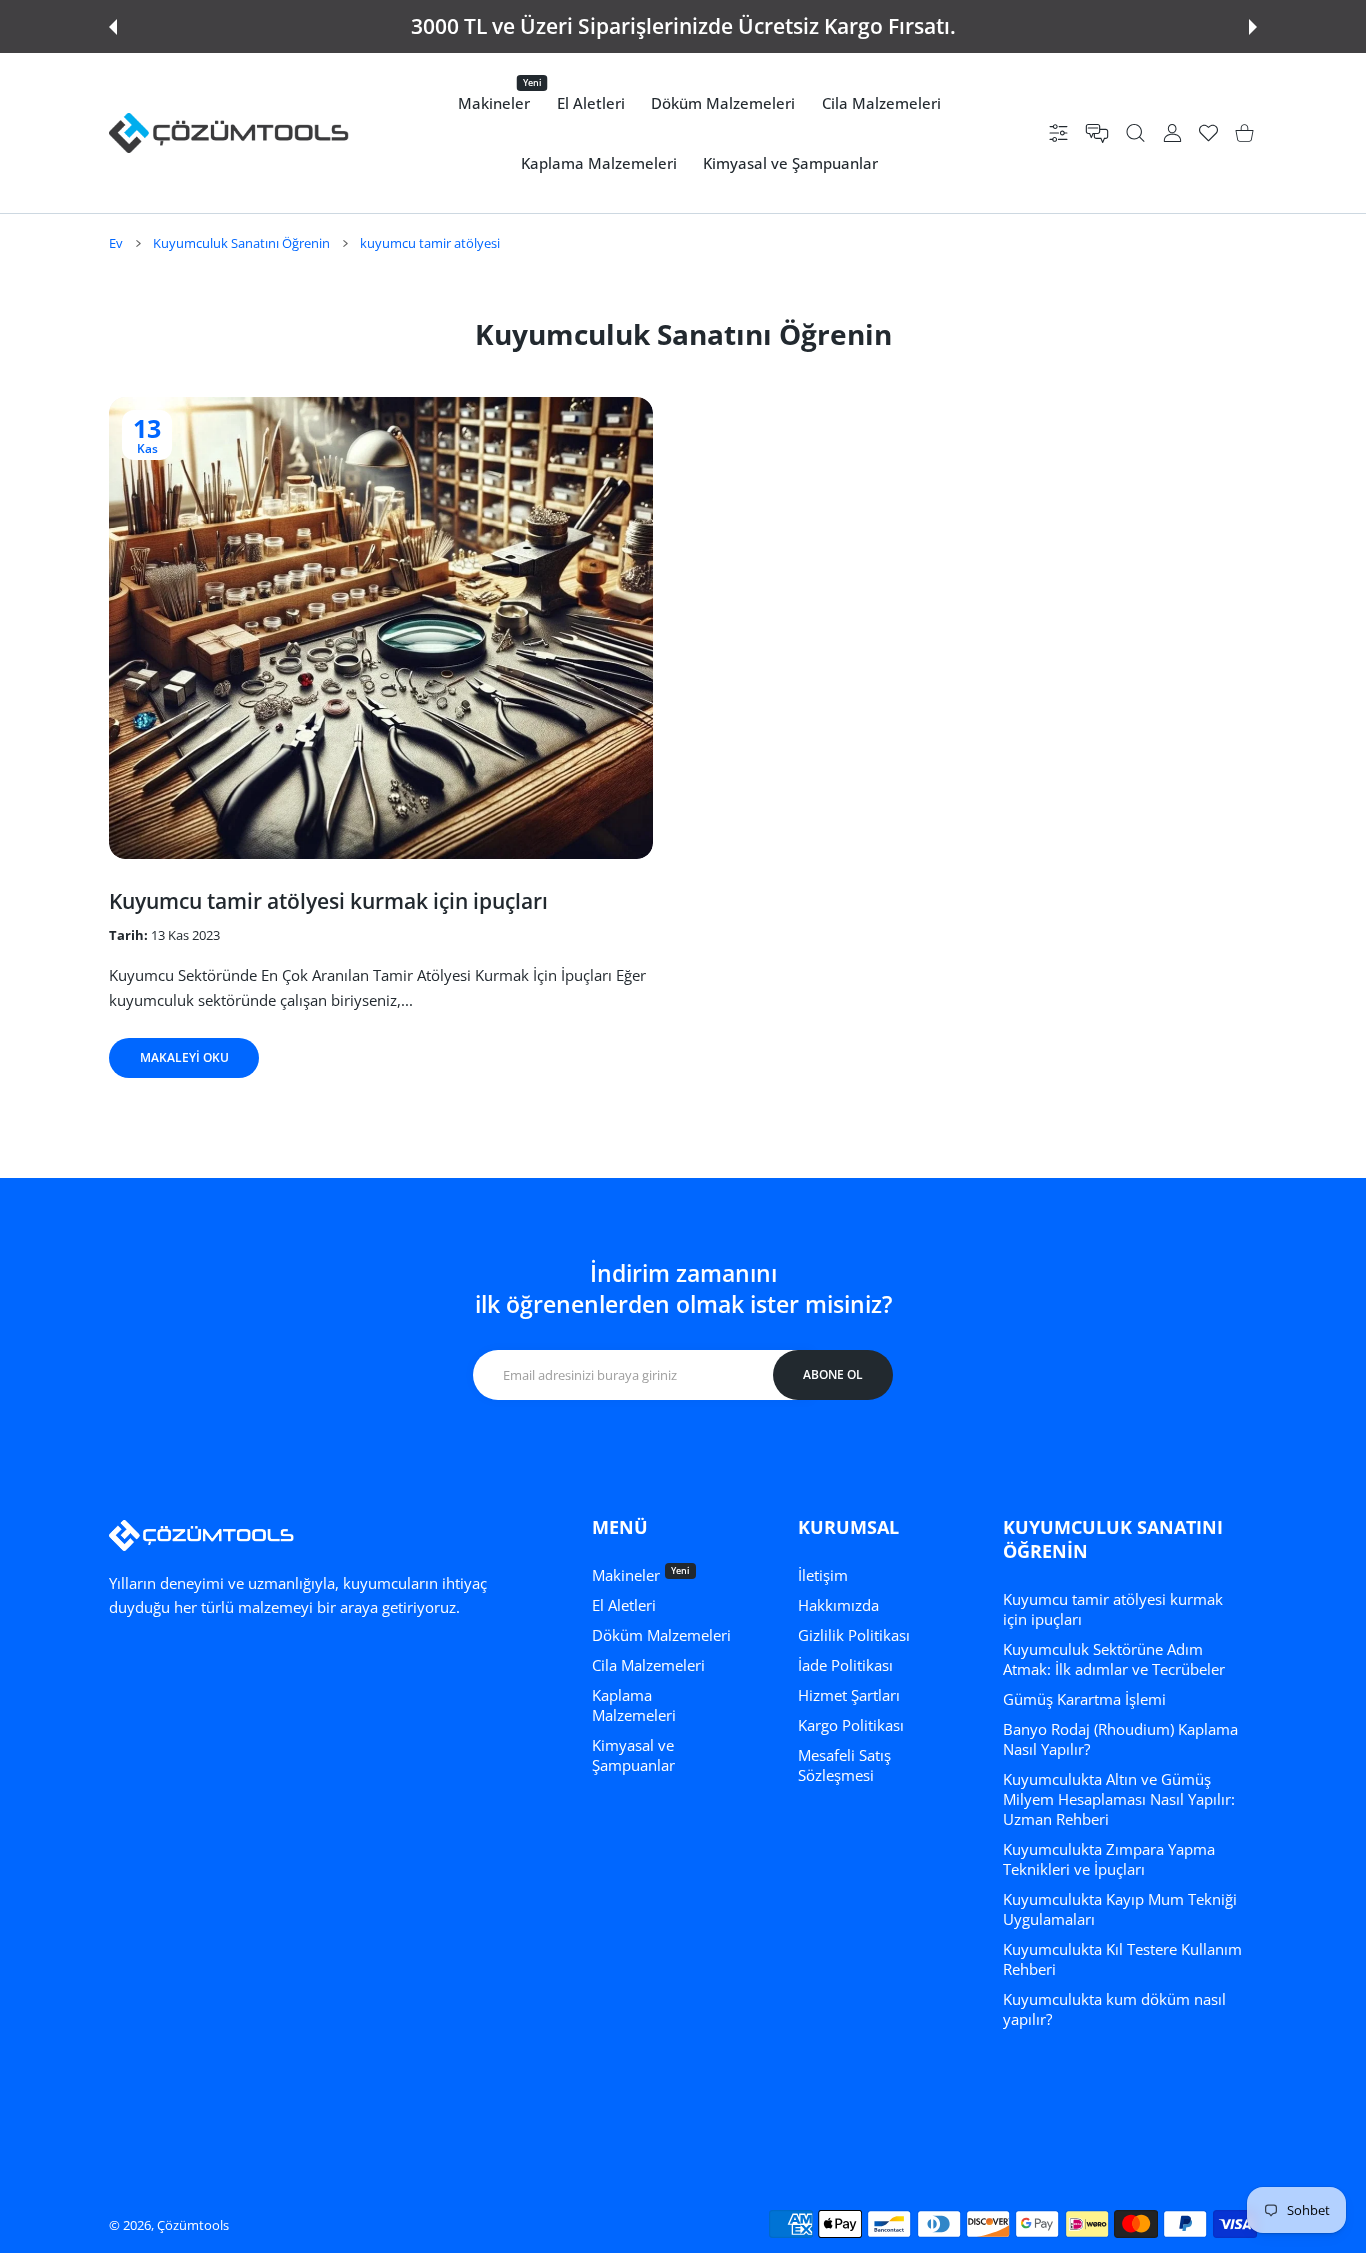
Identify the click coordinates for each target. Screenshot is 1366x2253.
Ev (116, 243)
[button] (113, 27)
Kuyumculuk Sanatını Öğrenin (241, 243)
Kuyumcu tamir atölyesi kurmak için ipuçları (328, 901)
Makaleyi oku (184, 1057)
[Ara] (1135, 133)
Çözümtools (193, 2225)
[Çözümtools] (229, 133)
